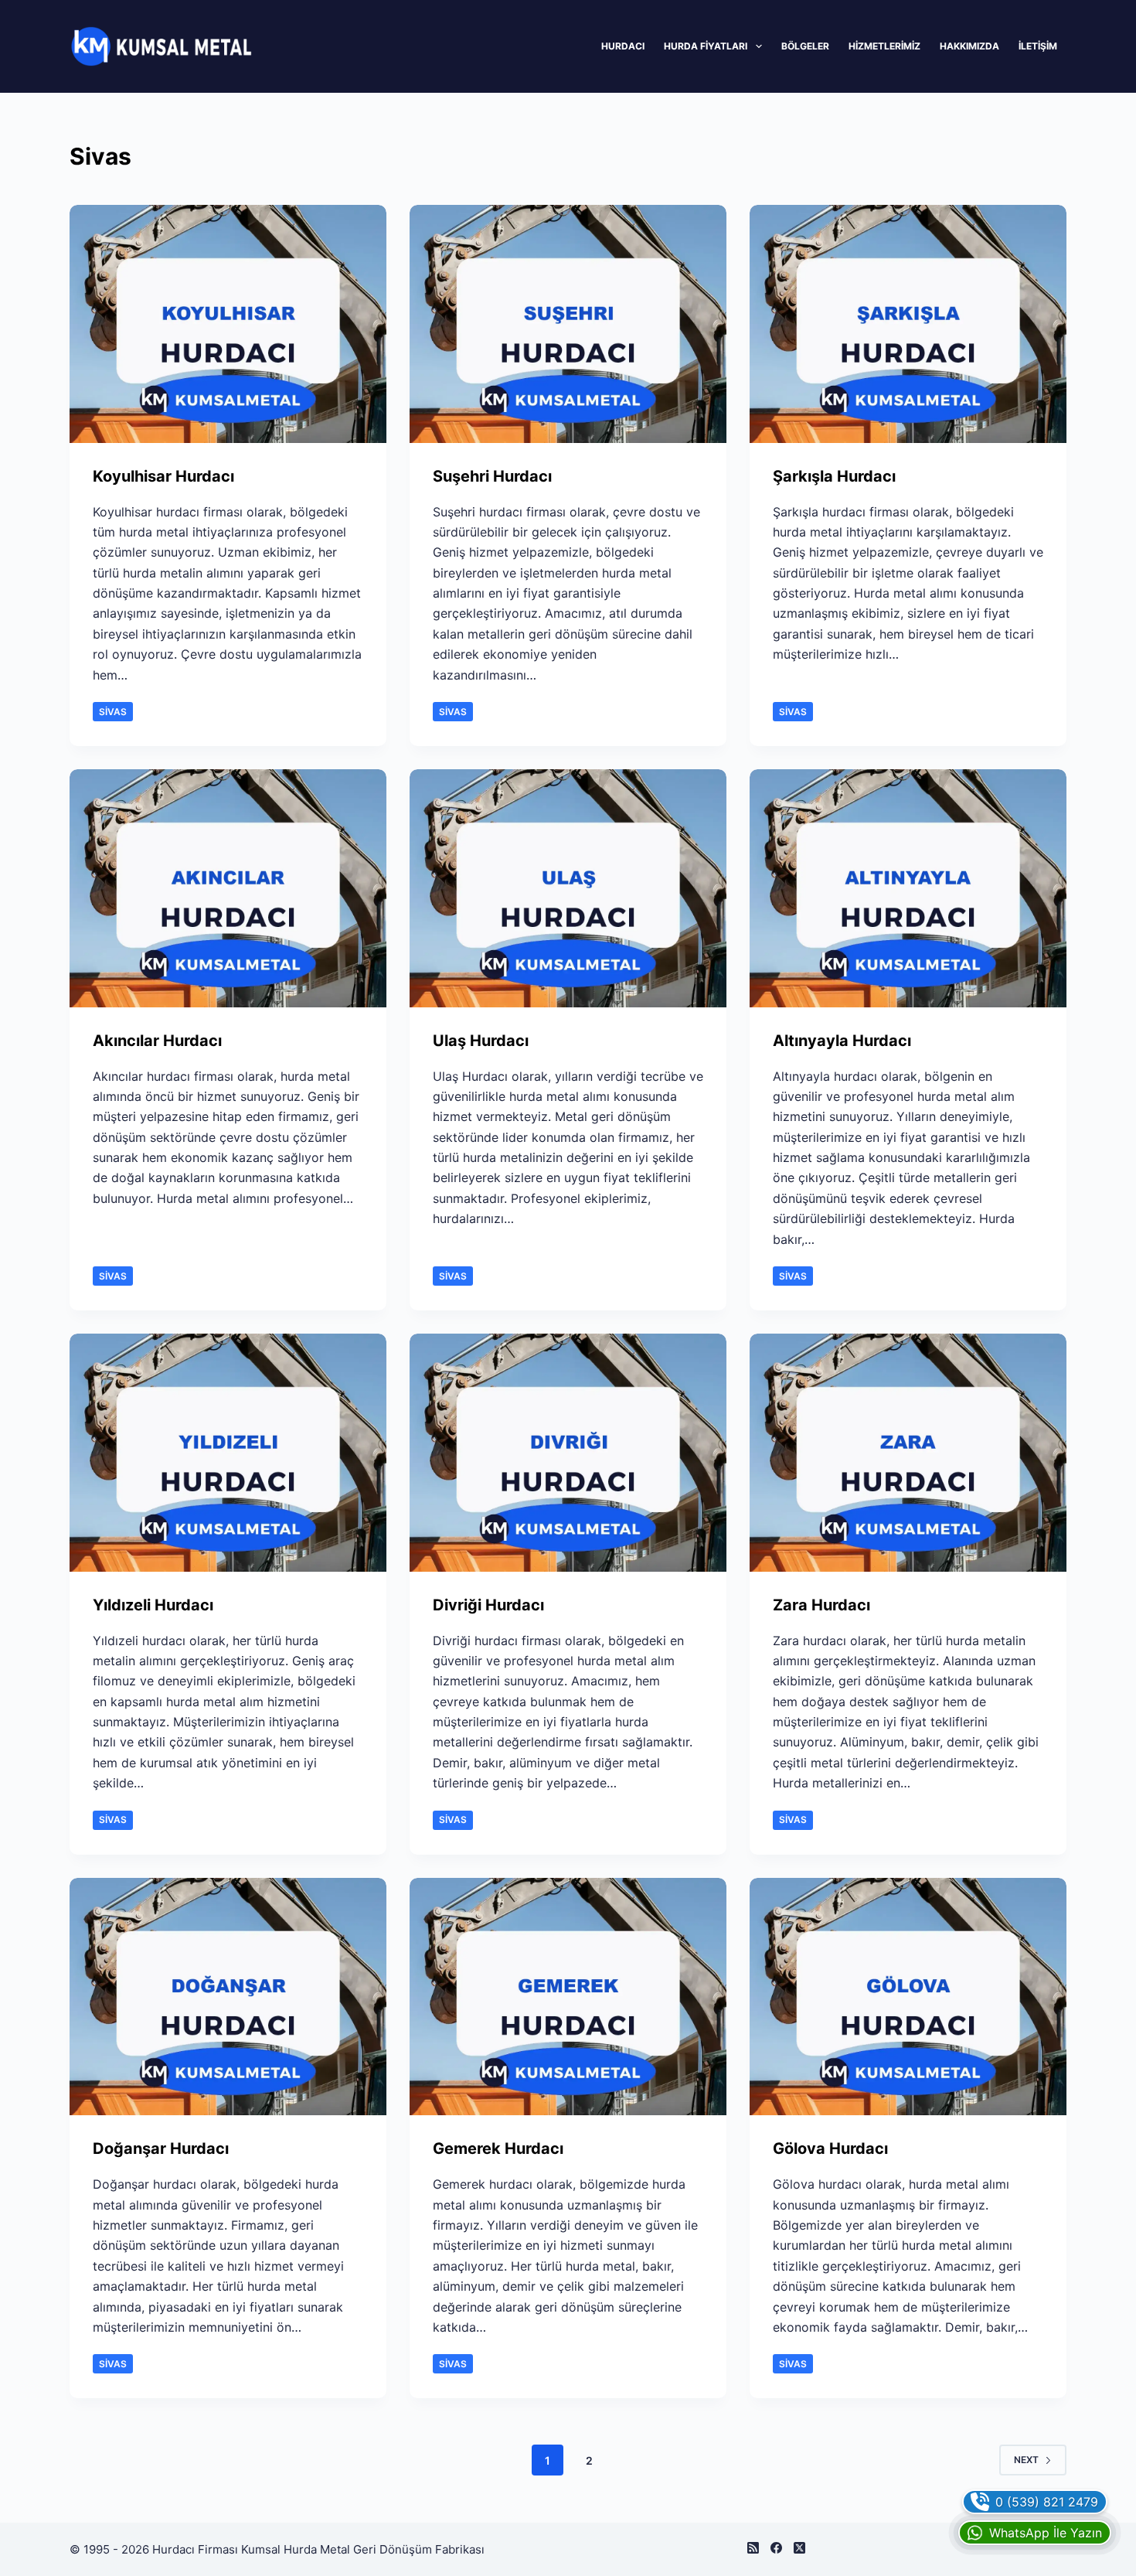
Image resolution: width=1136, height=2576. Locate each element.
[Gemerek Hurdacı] (568, 1997)
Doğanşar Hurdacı (161, 2148)
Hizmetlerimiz (884, 46)
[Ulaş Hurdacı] (568, 888)
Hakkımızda (969, 46)
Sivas (113, 712)
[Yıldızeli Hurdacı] (228, 1453)
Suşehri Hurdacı (492, 476)
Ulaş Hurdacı (481, 1041)
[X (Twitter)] (799, 2548)
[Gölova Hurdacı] (908, 1997)
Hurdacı (623, 46)
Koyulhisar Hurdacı (163, 476)
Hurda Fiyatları (706, 46)
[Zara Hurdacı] (908, 1453)
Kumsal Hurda (279, 2549)
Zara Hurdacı (821, 1605)
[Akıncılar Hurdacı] (228, 888)
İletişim (1038, 46)
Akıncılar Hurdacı (157, 1041)
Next (1026, 2460)
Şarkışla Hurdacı (834, 476)
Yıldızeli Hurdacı (153, 1605)
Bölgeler (805, 46)
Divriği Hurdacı (488, 1605)
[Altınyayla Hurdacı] (908, 888)
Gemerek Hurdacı (498, 2148)
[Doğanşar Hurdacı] (228, 1997)
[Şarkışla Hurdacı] (908, 324)
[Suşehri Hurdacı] (568, 324)
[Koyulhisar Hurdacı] (228, 324)
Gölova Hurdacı (830, 2148)
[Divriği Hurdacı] (568, 1453)
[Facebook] (776, 2548)
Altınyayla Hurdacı (842, 1041)
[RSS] (753, 2548)
